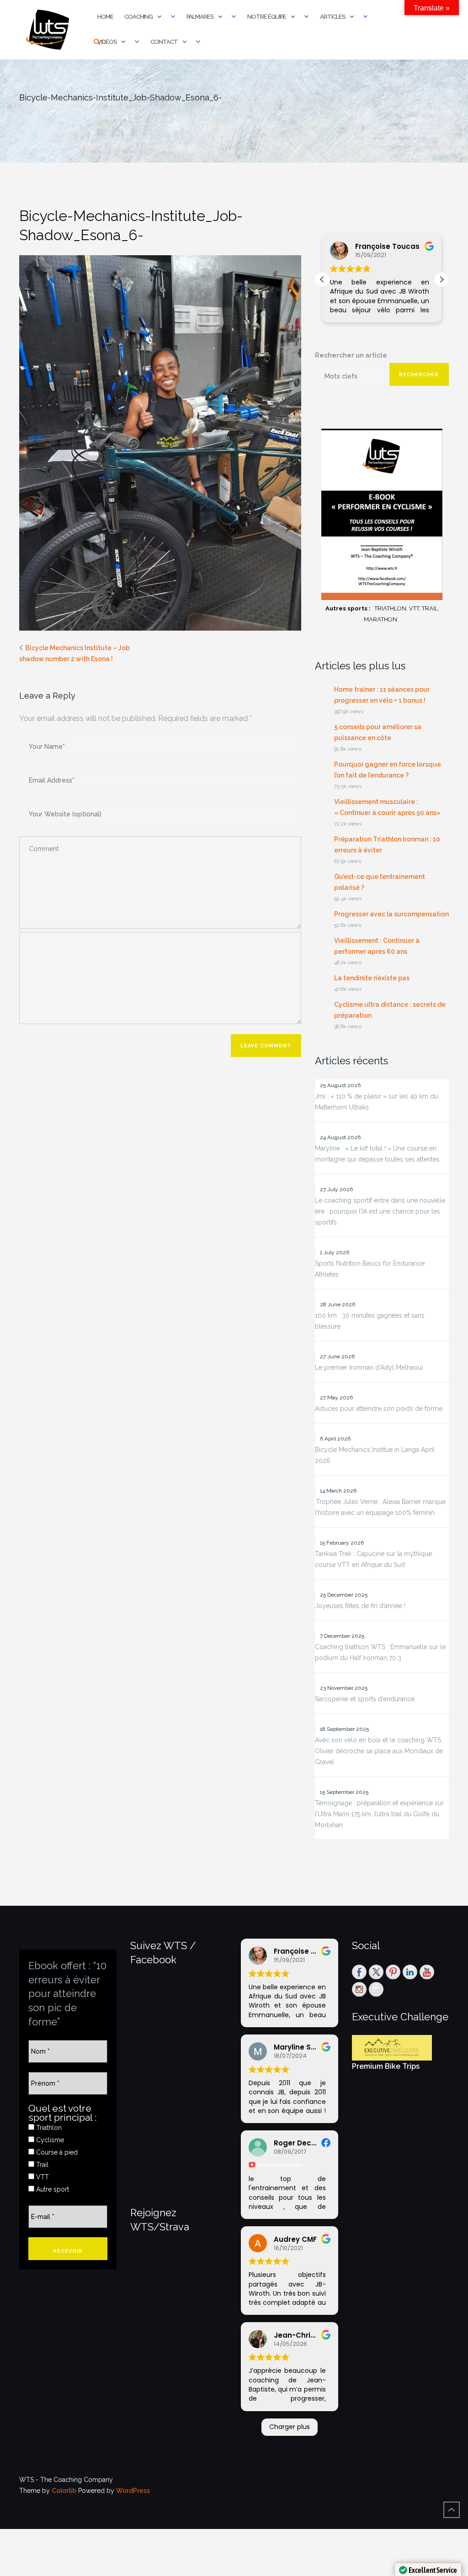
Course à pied (56, 2152)
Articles (332, 17)
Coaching (138, 17)
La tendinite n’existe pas (372, 978)
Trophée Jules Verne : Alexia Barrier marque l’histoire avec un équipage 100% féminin (380, 1507)
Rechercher (419, 375)
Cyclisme (49, 2140)
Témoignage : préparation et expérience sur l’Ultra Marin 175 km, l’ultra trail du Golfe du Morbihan (379, 1814)
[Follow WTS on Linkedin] (410, 1972)
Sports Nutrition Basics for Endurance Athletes (370, 1269)
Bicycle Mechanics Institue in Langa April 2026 (375, 1455)
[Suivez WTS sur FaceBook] (359, 1972)
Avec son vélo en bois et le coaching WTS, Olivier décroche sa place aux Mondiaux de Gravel (379, 1751)
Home (105, 17)
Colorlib (64, 2491)
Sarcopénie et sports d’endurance (365, 1699)
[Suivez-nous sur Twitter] (376, 1972)
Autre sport (52, 2189)
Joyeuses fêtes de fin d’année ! (360, 1606)
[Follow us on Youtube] (427, 1972)
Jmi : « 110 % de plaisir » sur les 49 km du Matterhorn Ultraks (376, 1102)
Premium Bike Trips (386, 2066)
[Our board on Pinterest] (393, 1972)
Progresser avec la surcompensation (391, 914)
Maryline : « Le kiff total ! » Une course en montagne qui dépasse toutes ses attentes (377, 1154)
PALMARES (200, 17)
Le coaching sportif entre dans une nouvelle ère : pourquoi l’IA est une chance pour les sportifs (380, 1211)
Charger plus (290, 2427)
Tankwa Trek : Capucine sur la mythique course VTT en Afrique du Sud (373, 1559)
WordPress (133, 2491)
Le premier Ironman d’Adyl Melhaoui (369, 1367)
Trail (41, 2165)
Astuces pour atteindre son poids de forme (379, 1409)
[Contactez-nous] (376, 1989)
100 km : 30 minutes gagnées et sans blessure (370, 1321)
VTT (42, 2177)
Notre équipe (267, 17)
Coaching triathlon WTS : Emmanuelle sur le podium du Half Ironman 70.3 (380, 1652)
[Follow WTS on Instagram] (359, 1989)
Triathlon (48, 2128)
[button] (441, 279)
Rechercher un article (351, 355)
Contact (164, 42)
